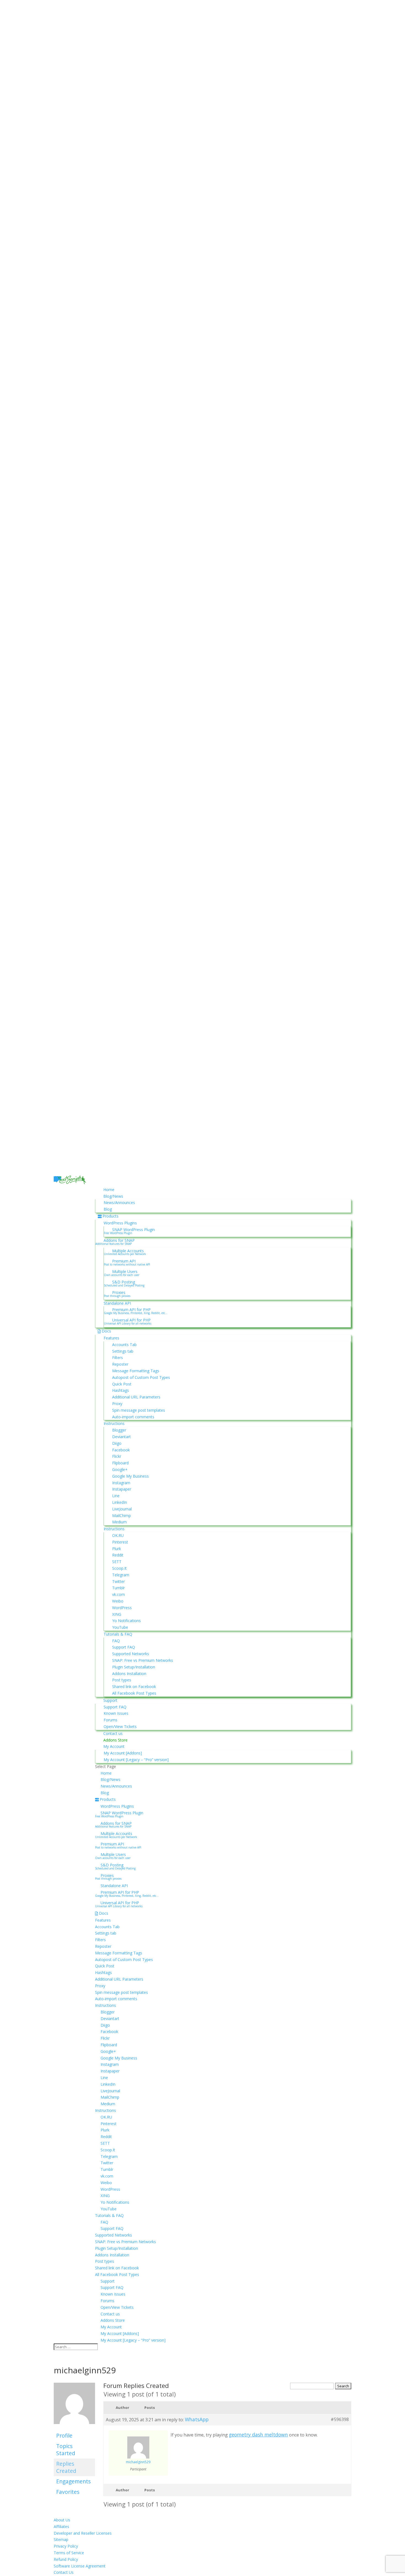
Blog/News (113, 1196)
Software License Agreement (80, 2566)
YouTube (120, 1627)
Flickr (117, 1456)
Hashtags (121, 1390)
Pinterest (120, 1542)
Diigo (117, 1443)
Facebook (121, 1450)
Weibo (118, 1601)
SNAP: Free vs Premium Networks (143, 1660)
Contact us (113, 1733)
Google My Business (130, 1476)
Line (116, 1496)
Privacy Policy (66, 2546)
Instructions (114, 1423)
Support (110, 1700)
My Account (114, 1746)
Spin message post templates (139, 1410)
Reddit (118, 1555)
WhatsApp (197, 2419)
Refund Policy (66, 2559)
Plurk (117, 1549)
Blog (108, 1209)
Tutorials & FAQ (118, 1634)
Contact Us (64, 2572)
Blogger (119, 1430)
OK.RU (118, 1535)
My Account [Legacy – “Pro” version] (136, 1760)
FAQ (116, 1641)
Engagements (73, 2481)
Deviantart (121, 1437)
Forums (110, 1720)
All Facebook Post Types (134, 1693)
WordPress (122, 1608)
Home (109, 1190)
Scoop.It (119, 1568)
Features (111, 1338)
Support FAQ (124, 1647)
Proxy (117, 1404)
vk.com (118, 1594)
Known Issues (116, 1713)
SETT (117, 1562)
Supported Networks (131, 1654)
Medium (119, 1522)
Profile (64, 2435)
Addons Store (115, 1740)
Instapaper (122, 1489)
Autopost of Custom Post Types (141, 1377)
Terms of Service (69, 2553)
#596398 (340, 2419)
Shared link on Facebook (134, 1686)
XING (117, 1614)
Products (110, 1216)
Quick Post (122, 1384)
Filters (118, 1357)
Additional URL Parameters (136, 1397)
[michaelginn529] (74, 2427)
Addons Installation (129, 1674)
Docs (106, 1331)
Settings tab (123, 1351)
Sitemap (61, 2539)
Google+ (120, 1469)
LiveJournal (122, 1509)
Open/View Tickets (120, 1726)
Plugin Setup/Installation (134, 1667)
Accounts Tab (124, 1345)
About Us (62, 2520)
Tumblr (118, 1588)
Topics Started (66, 2450)
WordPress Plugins (120, 1223)
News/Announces (119, 1203)
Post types (122, 1680)
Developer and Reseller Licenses (83, 2533)
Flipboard (120, 1463)
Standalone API (117, 1303)
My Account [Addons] (123, 1753)
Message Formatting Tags (136, 1371)
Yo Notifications (126, 1621)
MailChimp (121, 1516)
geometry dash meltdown (258, 2435)
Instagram (121, 1483)
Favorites (68, 2492)
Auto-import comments (133, 1417)
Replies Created (66, 2467)
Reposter (120, 1364)
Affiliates (61, 2526)
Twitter (118, 1581)
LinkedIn (120, 1502)
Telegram (121, 1575)
